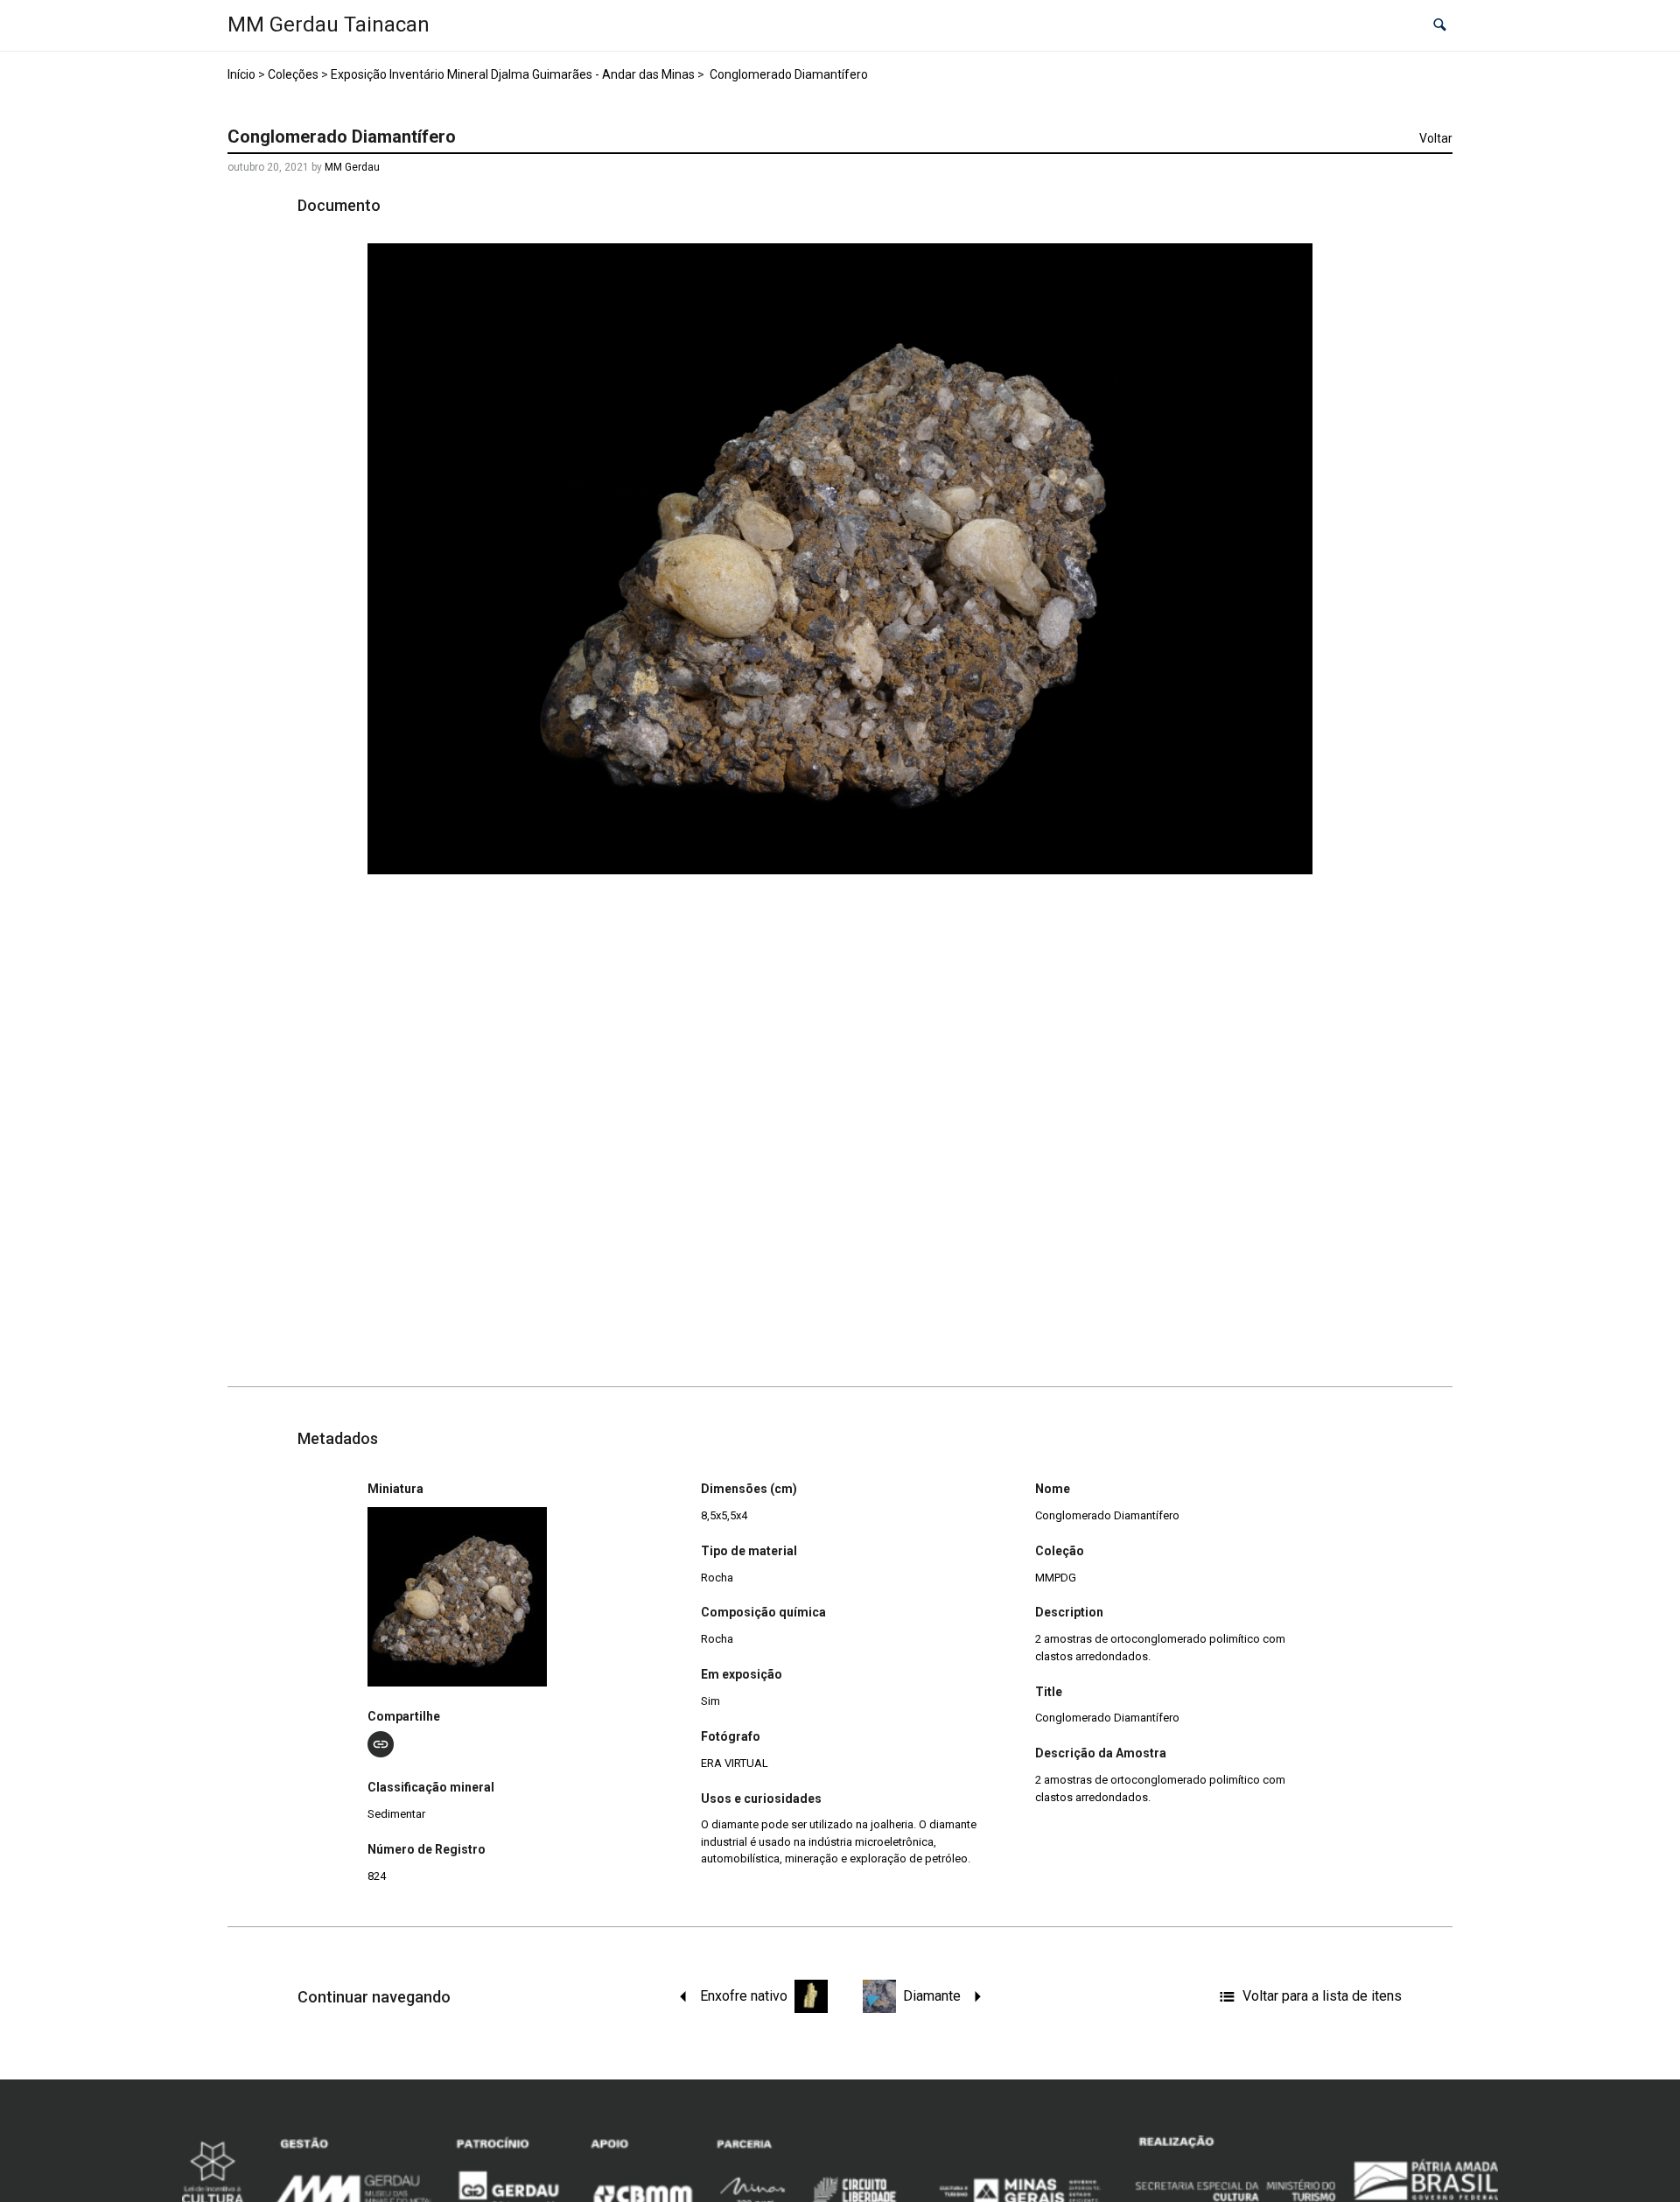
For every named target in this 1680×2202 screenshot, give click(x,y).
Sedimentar (396, 1814)
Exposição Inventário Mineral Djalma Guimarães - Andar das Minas (513, 74)
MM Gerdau (352, 167)
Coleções (293, 74)
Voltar (1436, 138)
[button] (1440, 26)
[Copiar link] (381, 1744)
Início (241, 74)
